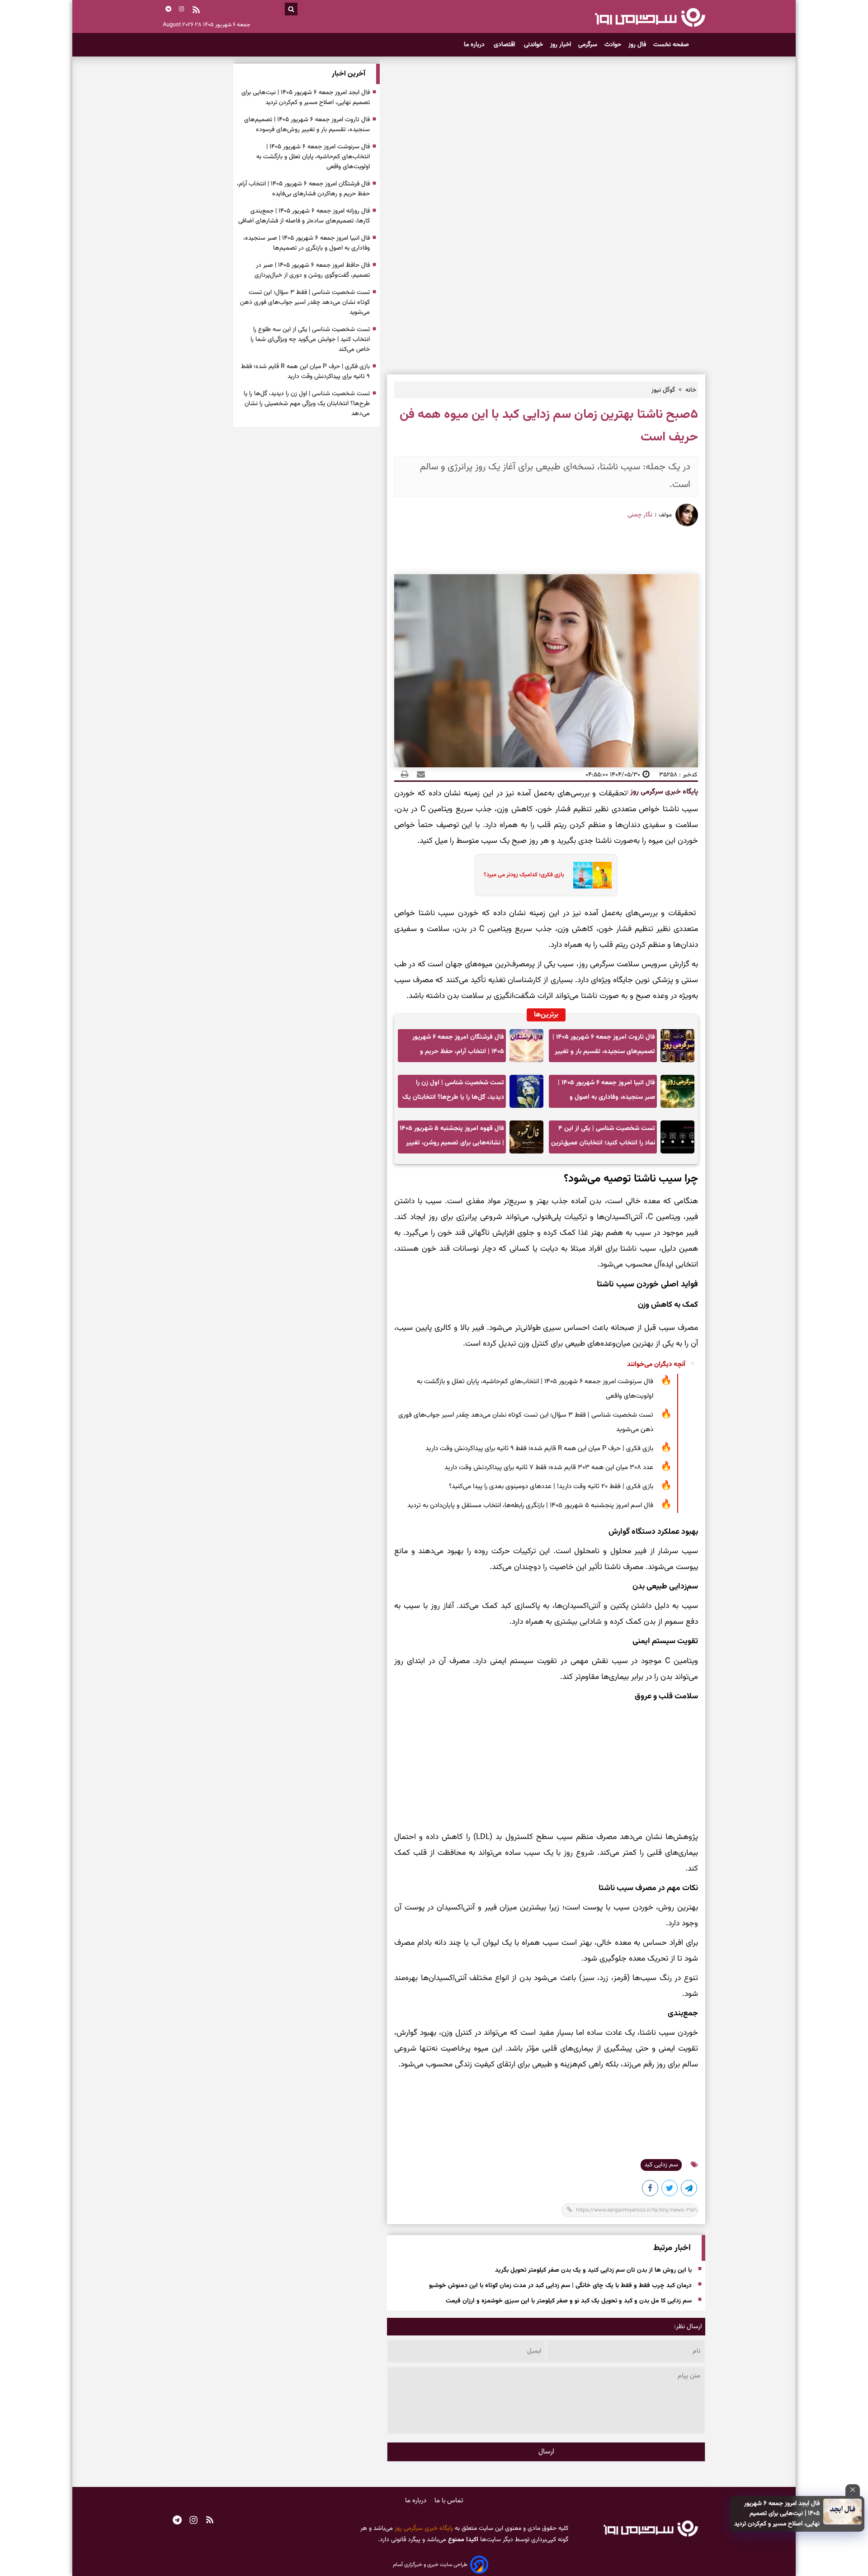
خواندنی (533, 45)
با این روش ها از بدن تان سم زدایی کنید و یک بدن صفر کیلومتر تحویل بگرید (593, 2270)
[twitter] (670, 2190)
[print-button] (405, 775)
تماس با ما (449, 2501)
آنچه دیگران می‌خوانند (656, 1364)
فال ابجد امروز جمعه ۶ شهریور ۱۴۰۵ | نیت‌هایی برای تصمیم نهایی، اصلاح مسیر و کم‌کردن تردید (777, 2514)
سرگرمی (588, 45)
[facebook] (651, 2190)
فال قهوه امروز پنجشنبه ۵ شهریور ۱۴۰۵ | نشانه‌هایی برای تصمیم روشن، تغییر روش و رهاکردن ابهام (452, 1138)
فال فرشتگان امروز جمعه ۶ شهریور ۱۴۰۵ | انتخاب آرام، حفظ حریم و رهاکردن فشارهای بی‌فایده (458, 1047)
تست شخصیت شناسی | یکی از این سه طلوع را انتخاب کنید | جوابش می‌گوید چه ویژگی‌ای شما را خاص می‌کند (310, 340)
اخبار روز (561, 45)
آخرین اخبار (349, 74)
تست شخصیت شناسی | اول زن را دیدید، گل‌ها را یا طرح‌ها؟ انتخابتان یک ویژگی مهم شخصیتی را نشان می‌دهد (453, 1093)
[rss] (196, 11)
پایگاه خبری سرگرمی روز (663, 792)
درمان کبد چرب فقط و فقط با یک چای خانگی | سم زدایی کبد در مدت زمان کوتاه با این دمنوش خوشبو (560, 2286)
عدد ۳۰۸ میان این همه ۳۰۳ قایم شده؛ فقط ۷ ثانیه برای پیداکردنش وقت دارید (549, 1468)
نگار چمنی (640, 515)
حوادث (613, 45)
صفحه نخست (671, 45)
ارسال (546, 2452)
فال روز (637, 45)
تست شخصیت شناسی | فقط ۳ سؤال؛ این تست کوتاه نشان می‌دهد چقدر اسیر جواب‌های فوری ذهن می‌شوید (526, 1422)
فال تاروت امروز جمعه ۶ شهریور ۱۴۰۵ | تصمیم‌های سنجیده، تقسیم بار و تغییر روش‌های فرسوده (604, 1047)
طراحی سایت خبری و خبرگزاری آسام (430, 2565)
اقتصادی (505, 45)
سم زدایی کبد (661, 2165)
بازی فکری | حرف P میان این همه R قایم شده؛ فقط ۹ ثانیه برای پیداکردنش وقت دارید (539, 1449)
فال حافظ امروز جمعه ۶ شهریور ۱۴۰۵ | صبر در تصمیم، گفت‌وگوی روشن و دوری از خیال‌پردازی (312, 270)
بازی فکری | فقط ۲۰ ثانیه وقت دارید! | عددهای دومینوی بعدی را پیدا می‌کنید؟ (551, 1487)
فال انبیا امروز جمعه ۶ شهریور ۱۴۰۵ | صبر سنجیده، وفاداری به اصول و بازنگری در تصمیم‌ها (606, 1093)
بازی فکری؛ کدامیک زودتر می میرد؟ (524, 875)
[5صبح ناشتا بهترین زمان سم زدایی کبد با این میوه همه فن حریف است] (689, 2190)
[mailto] (418, 775)
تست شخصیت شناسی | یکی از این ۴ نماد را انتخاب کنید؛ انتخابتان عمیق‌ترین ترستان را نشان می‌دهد (603, 1138)
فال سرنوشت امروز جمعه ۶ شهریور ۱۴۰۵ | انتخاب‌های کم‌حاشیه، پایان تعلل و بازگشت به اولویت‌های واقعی (535, 1389)
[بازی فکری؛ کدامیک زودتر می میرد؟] (590, 875)
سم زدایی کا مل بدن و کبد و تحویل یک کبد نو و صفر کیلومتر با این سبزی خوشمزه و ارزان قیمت (569, 2301)
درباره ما (475, 45)
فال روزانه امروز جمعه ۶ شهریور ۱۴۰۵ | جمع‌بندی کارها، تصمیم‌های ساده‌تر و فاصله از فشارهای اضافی (304, 216)
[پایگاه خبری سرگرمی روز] (650, 17)
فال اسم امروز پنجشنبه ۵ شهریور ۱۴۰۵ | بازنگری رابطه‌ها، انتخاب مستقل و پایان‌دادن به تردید (530, 1505)
